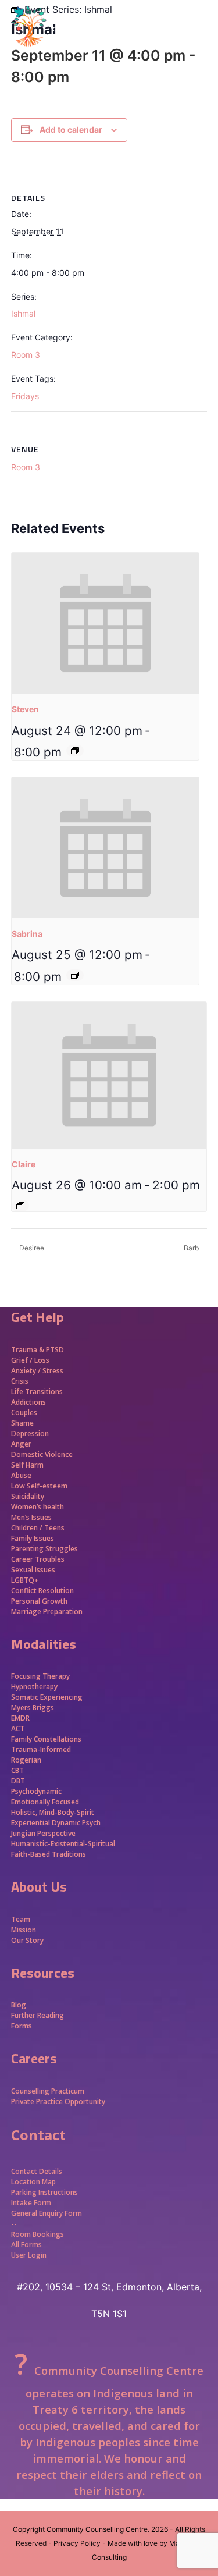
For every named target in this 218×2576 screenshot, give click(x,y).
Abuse (21, 1475)
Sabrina (27, 934)
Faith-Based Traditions (49, 1854)
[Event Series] (75, 751)
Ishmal (23, 313)
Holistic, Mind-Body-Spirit (53, 1812)
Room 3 (26, 355)
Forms (22, 2026)
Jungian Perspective (43, 1833)
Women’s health (37, 1507)
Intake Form (31, 2203)
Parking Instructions (44, 2192)
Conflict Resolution (42, 1591)
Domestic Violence (42, 1454)
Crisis (20, 1381)
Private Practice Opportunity (58, 2101)
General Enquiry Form (47, 2213)
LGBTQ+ (25, 1580)
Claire (24, 1164)
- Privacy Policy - (77, 2543)
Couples (24, 1413)
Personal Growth (40, 1601)
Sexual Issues (33, 1570)
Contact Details (37, 2171)
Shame (22, 1423)
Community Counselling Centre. (98, 2529)
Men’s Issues (31, 1517)
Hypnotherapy (34, 1687)
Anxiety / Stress (37, 1371)
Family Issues (33, 1538)
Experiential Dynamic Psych (56, 1823)
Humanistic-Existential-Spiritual (63, 1844)
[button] (201, 47)
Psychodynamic (36, 1791)
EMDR (20, 1718)
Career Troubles (38, 1559)
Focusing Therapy (40, 1676)
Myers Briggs (33, 1708)
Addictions (28, 1402)
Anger (21, 1444)
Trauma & (28, 1350)
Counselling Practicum (48, 2091)
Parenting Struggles (44, 1549)
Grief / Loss (31, 1360)
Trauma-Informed (42, 1749)
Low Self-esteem (39, 1486)
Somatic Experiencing (47, 1697)
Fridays (25, 396)
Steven (25, 709)
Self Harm (27, 1465)
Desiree (31, 1248)
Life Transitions (37, 1392)
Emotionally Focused (45, 1802)
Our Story (27, 1940)
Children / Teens (38, 1528)
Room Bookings (37, 2234)
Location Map (33, 2182)
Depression (30, 1433)
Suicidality (28, 1496)
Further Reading (37, 2015)
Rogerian (26, 1760)
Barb (192, 1248)
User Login (29, 2255)
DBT (18, 1781)
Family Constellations (47, 1739)
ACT (18, 1728)
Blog (19, 2005)
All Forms (26, 2245)
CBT (17, 1770)
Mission (24, 1930)
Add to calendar (71, 129)
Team (21, 1919)
